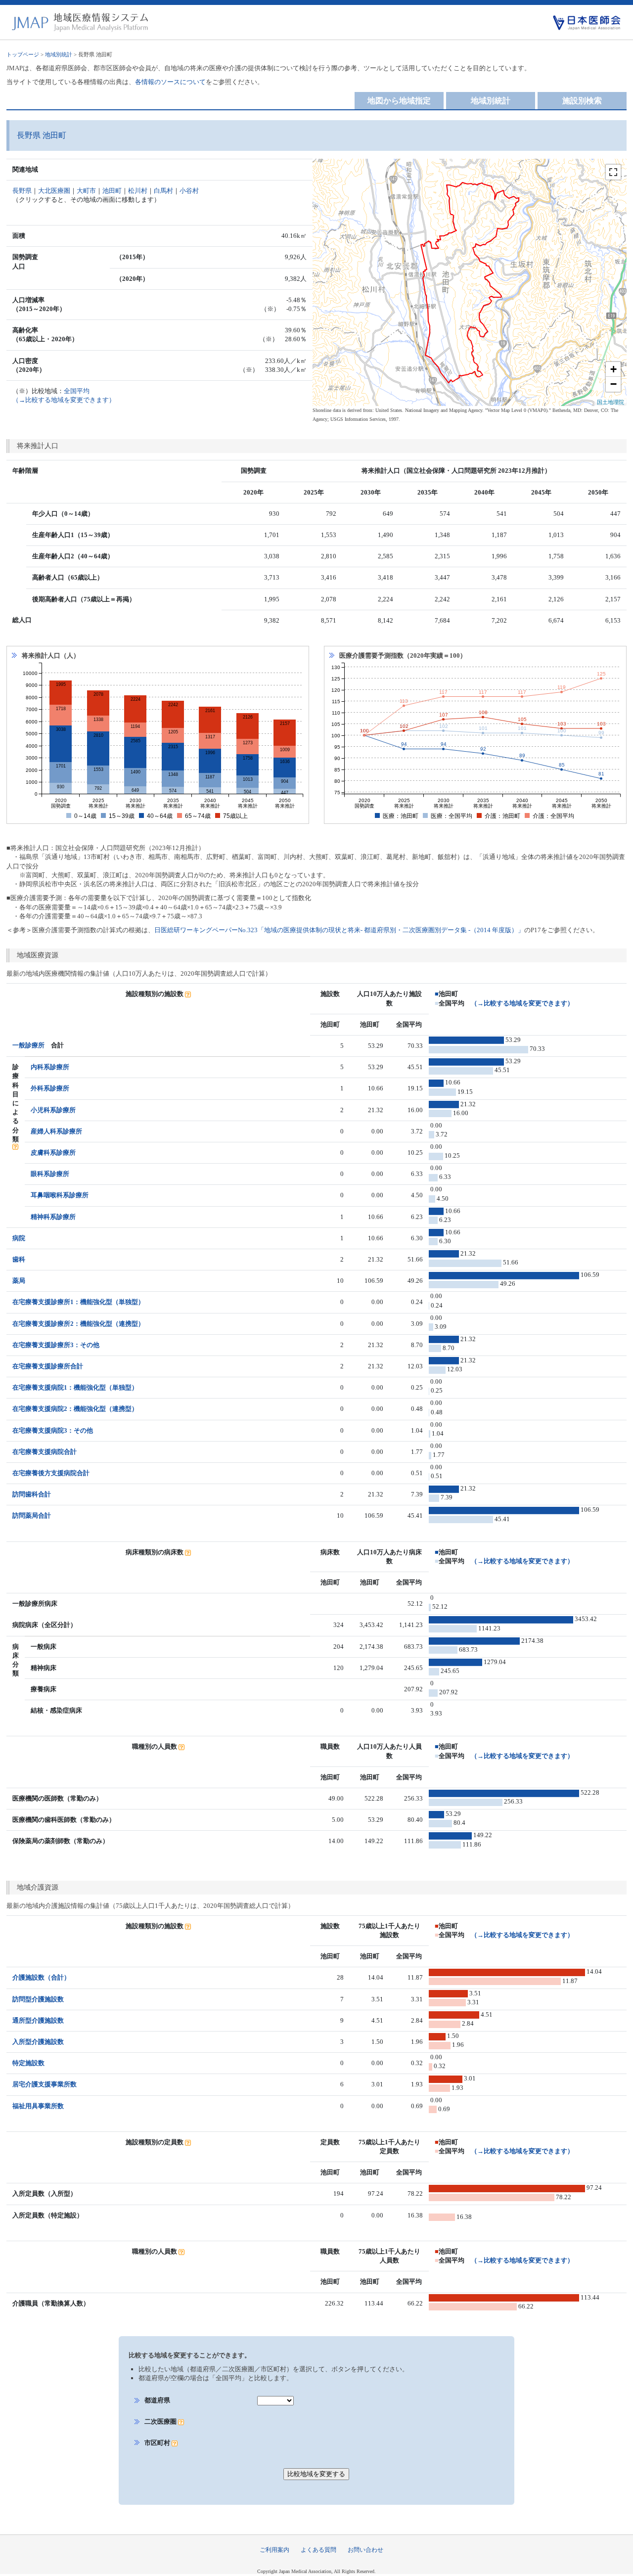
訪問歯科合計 (32, 1494)
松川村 (138, 191)
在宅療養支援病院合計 (45, 1452)
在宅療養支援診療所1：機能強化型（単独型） (78, 1302)
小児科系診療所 (53, 1110)
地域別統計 (59, 54)
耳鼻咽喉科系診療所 (60, 1195)
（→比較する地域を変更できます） (522, 1003)
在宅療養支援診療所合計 (48, 1366)
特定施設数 (28, 2063)
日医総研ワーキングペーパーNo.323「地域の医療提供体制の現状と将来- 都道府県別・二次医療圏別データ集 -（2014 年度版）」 (339, 930)
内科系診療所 (50, 1067)
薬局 (19, 1281)
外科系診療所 (50, 1088)
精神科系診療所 (53, 1217)
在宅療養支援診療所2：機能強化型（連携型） (78, 1324)
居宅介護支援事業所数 (45, 2084)
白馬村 (163, 191)
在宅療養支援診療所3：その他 (56, 1345)
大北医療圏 (54, 191)
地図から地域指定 (399, 101)
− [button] (613, 384)
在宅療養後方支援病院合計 (51, 1473)
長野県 (22, 191)
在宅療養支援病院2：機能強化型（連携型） (75, 1409)
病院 (19, 1238)
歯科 (19, 1259)
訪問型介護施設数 (38, 1999)
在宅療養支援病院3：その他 (53, 1430)
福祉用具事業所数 (38, 2106)
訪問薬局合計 (32, 1515)
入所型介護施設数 (38, 2042)
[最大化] (613, 172)
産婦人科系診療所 (56, 1131)
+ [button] (613, 369)
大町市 (86, 191)
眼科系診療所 (50, 1174)
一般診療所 (28, 1045)
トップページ (23, 54)
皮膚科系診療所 (53, 1152)
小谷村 (189, 191)
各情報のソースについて (170, 82)
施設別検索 (582, 101)
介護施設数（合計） (41, 1977)
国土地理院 (610, 402)
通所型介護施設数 (38, 2020)
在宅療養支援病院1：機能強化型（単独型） (75, 1387)
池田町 (112, 191)
